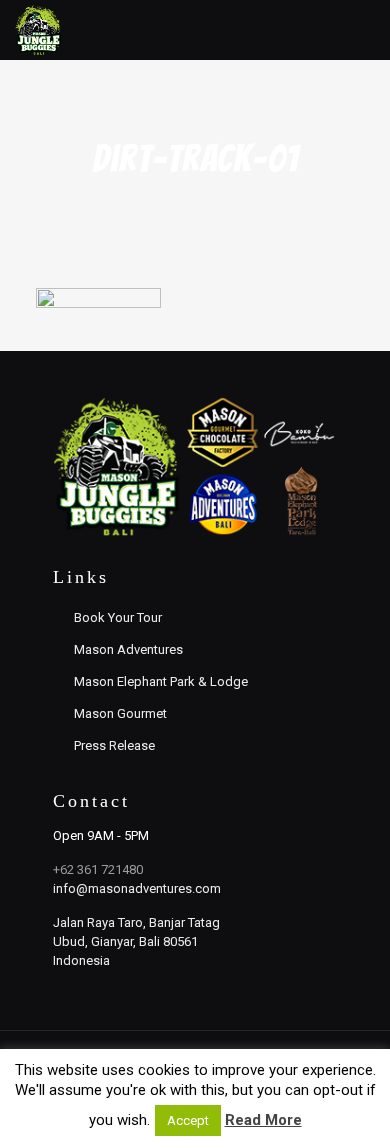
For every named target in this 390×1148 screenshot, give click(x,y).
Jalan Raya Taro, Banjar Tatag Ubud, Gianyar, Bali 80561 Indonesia (136, 941)
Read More (263, 1120)
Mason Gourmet (120, 713)
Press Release (114, 745)
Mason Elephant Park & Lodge (161, 681)
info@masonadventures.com (137, 888)
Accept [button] (188, 1120)
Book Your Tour (118, 617)
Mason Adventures (128, 649)
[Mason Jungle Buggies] (38, 30)
